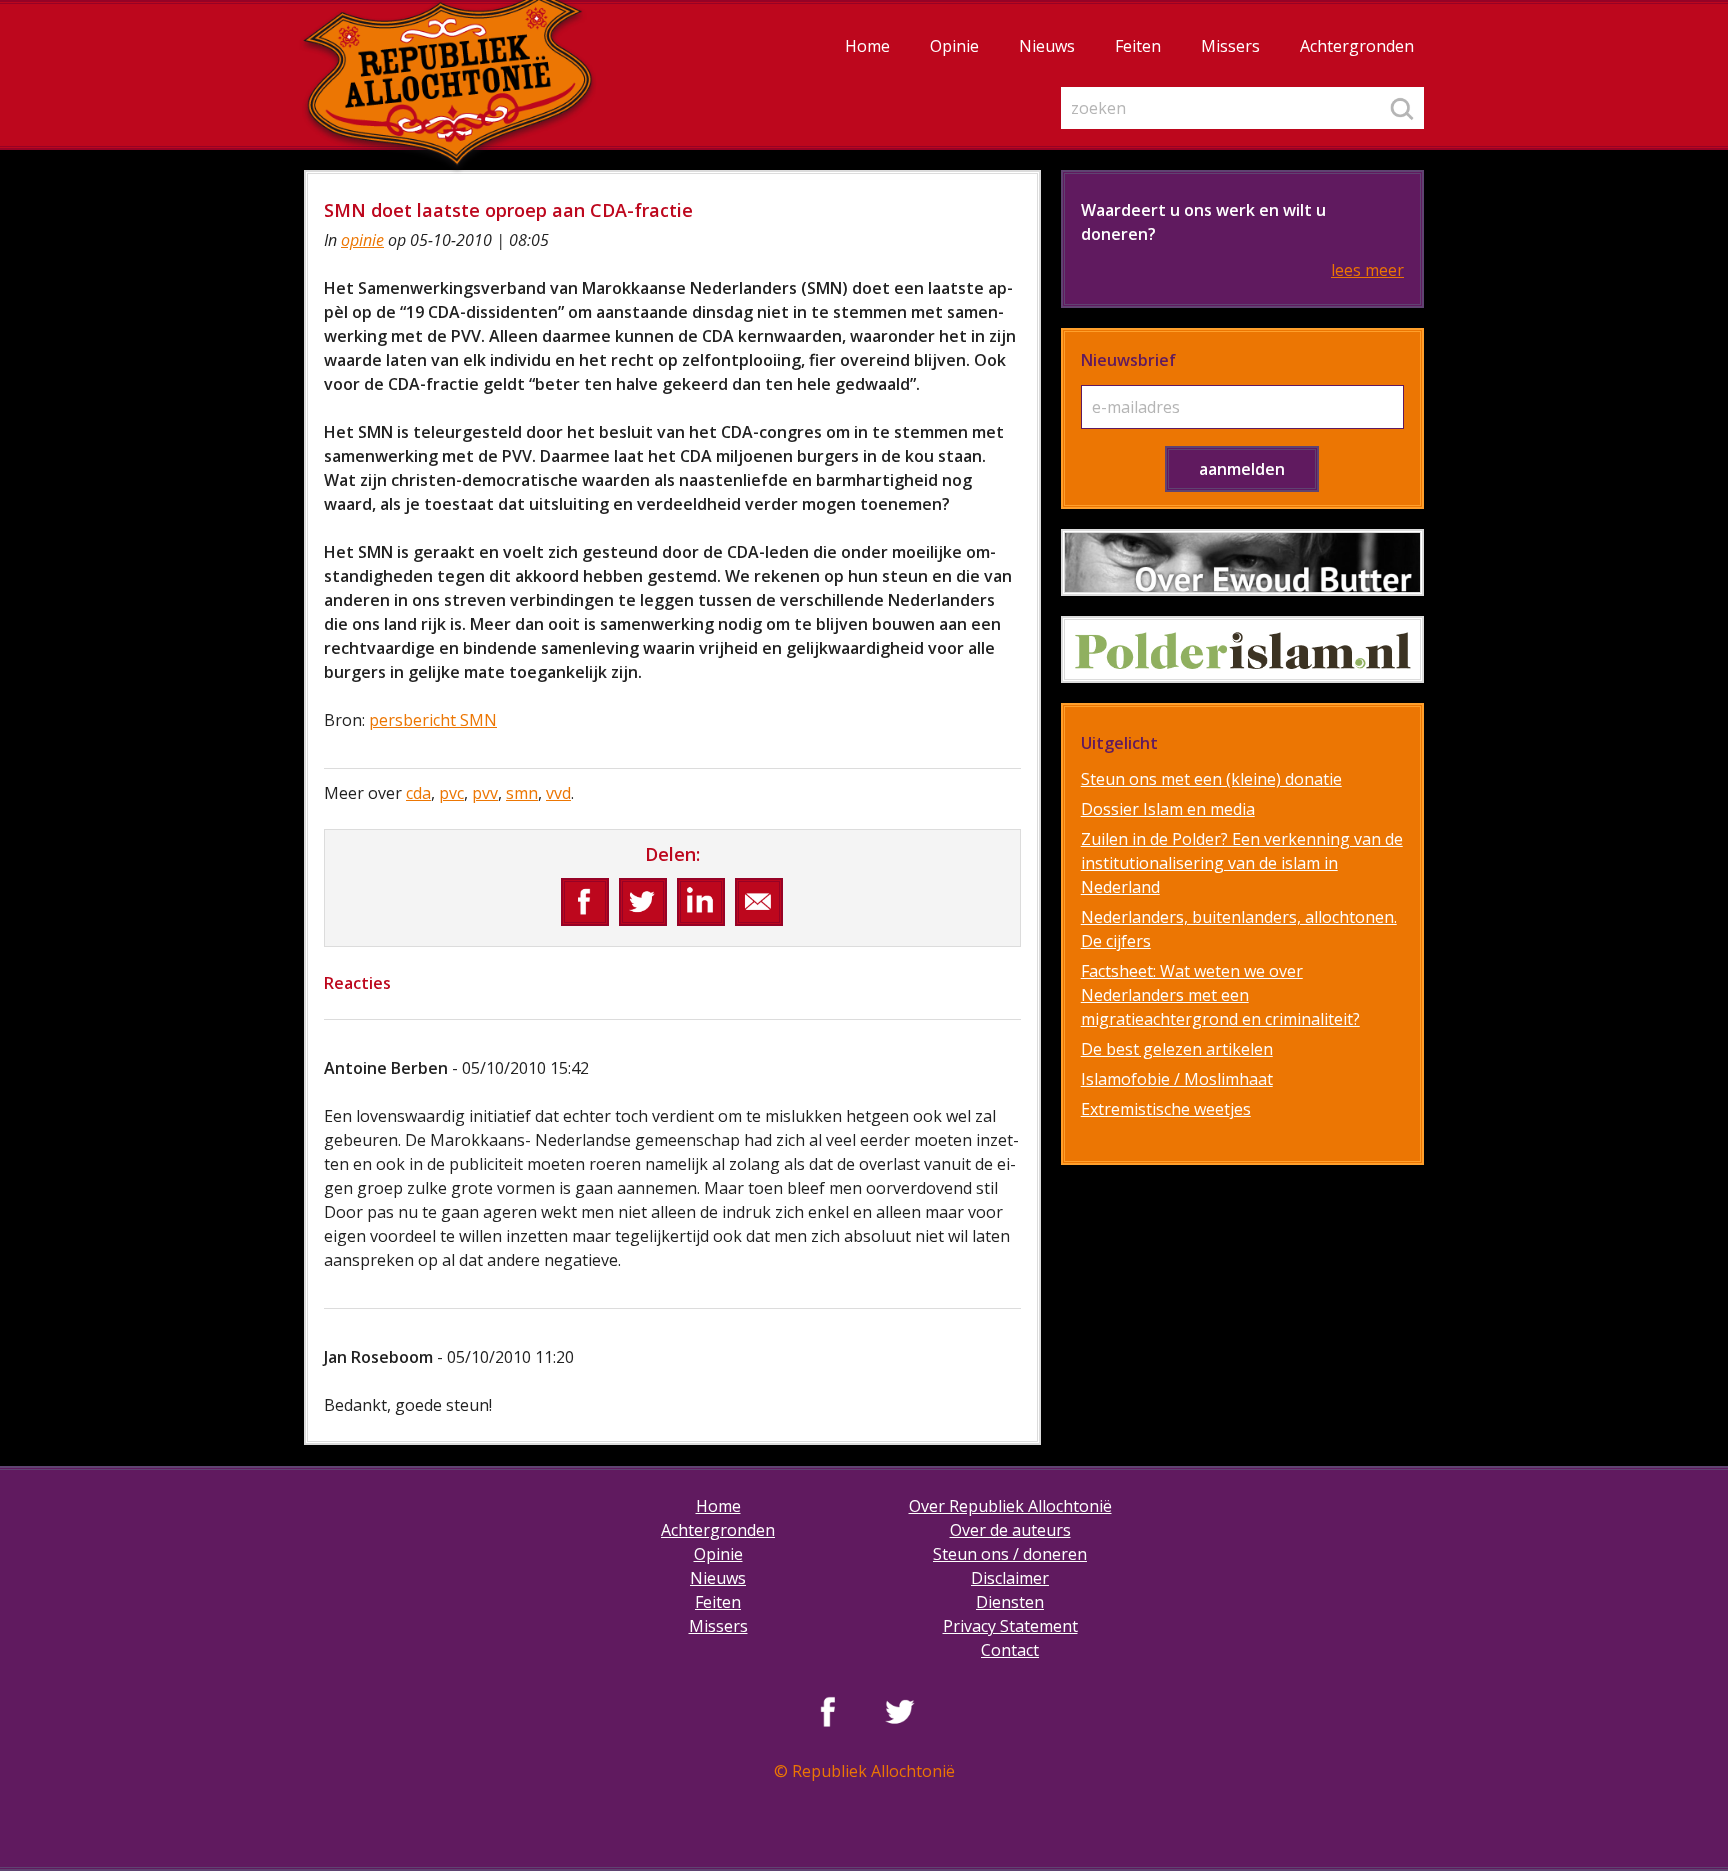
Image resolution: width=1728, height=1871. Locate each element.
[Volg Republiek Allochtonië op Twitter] (900, 1711)
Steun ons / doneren (1010, 1554)
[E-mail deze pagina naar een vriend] (759, 902)
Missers (1230, 46)
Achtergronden (1357, 46)
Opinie (954, 46)
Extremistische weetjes (1166, 1109)
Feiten (1138, 46)
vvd (558, 793)
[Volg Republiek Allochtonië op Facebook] (828, 1711)
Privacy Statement (1010, 1626)
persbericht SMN (433, 720)
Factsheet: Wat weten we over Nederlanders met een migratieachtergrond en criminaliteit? (1220, 995)
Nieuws (1047, 46)
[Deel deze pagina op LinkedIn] (701, 902)
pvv (485, 793)
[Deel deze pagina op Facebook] (585, 902)
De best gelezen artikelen (1177, 1049)
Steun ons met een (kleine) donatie (1211, 779)
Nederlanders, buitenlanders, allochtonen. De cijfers (1239, 929)
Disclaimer (1010, 1578)
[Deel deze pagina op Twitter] (643, 902)
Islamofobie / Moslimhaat (1177, 1079)
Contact (1010, 1650)
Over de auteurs (1010, 1530)
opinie (362, 240)
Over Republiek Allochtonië (1010, 1506)
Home (867, 46)
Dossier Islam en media (1168, 809)
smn (522, 793)
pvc (451, 793)
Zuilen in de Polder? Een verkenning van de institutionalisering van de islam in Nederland (1242, 863)
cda (418, 793)
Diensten (1010, 1602)
